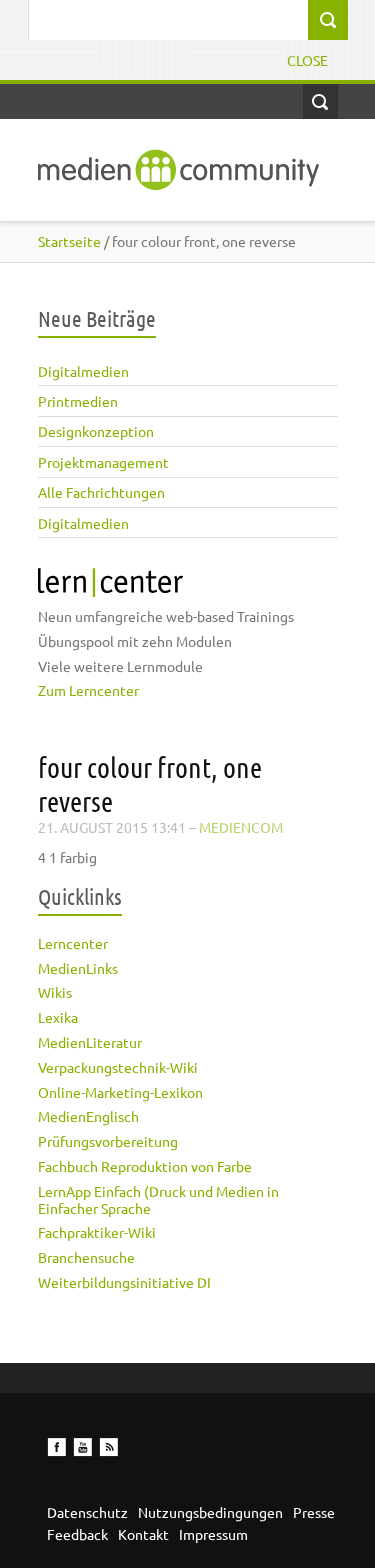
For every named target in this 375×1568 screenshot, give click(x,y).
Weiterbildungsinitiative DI (124, 1282)
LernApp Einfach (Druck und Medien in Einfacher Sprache (158, 1199)
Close (307, 60)
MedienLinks (78, 968)
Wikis (55, 992)
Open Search (320, 101)
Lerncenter (73, 943)
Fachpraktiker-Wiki (97, 1232)
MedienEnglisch (88, 1116)
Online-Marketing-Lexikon (120, 1092)
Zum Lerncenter (88, 690)
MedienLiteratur (90, 1042)
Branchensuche (86, 1257)
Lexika (58, 1017)
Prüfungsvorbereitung (108, 1141)
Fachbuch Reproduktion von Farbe (145, 1166)
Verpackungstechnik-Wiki (118, 1067)
